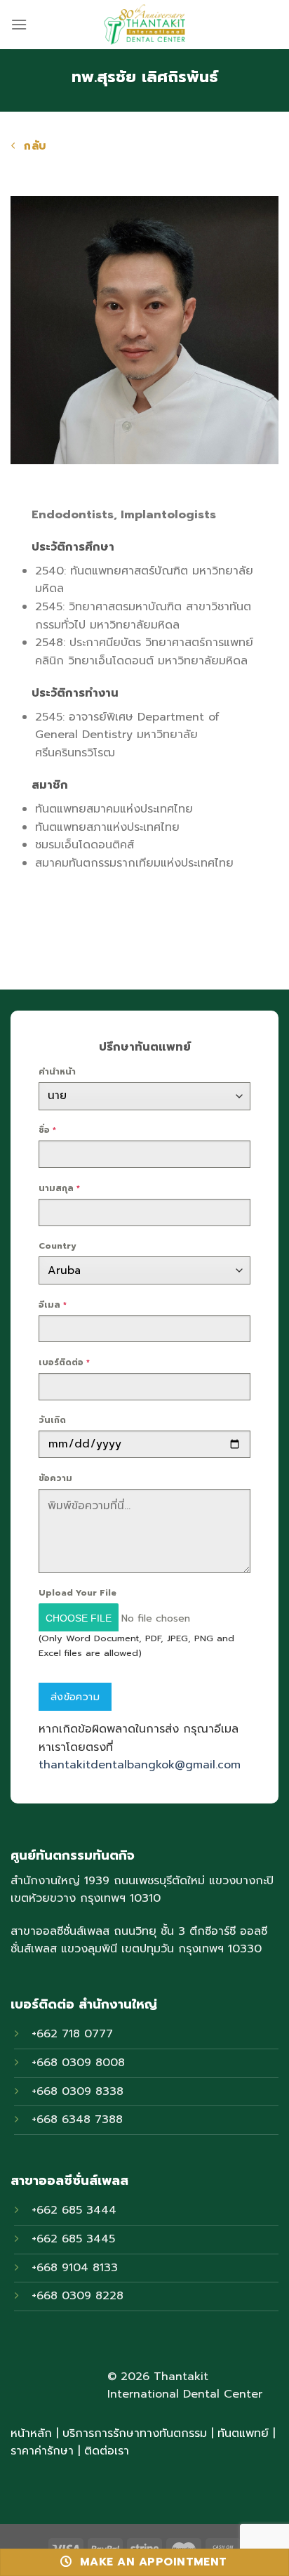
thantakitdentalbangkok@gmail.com (140, 1765)
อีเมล (53, 1305)
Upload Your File (78, 1593)
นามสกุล (59, 1188)
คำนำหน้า (57, 1072)
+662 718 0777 (72, 2034)
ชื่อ (47, 1130)
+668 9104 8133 (75, 2268)
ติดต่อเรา (107, 2451)
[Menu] (19, 24)
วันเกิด (52, 1420)
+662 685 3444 (74, 2210)
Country (58, 1246)
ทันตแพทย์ (243, 2433)
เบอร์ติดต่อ (64, 1362)
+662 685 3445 (73, 2239)
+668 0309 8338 (78, 2091)
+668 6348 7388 (77, 2120)
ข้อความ (55, 1478)
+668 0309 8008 (78, 2063)
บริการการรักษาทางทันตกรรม (135, 2433)
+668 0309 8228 (78, 2296)
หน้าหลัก (31, 2433)
